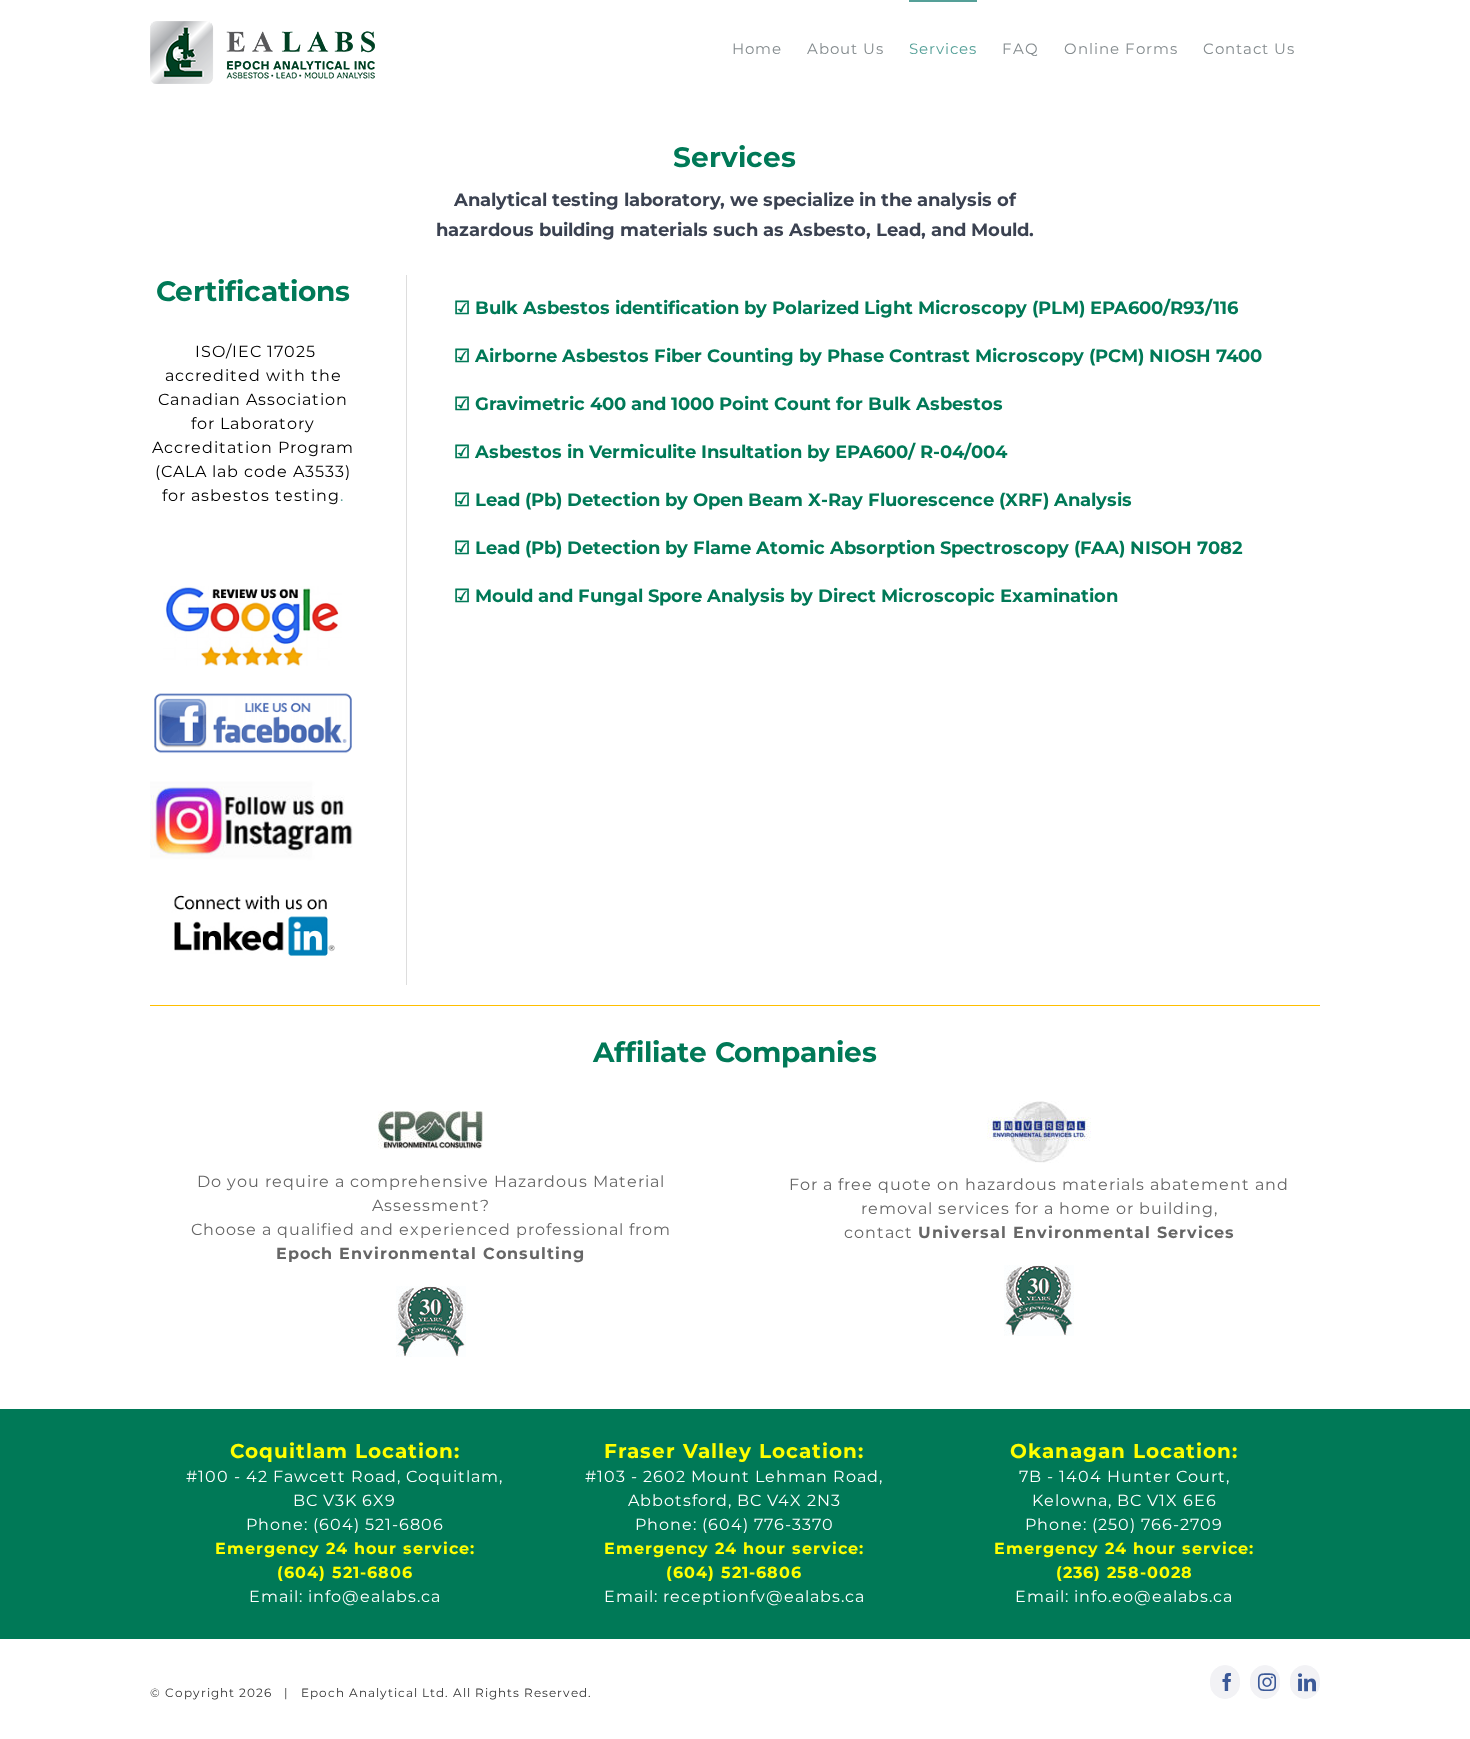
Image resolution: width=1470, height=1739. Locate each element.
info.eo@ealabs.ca (1153, 1596)
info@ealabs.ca (374, 1596)
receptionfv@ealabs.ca (764, 1596)
